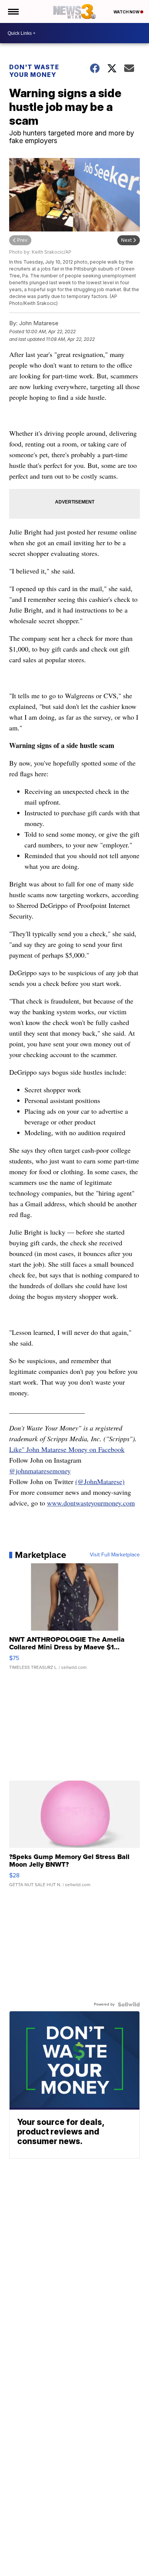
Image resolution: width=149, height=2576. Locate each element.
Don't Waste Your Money (34, 71)
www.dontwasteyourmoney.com (91, 1503)
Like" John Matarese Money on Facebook (67, 1449)
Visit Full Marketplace (115, 1555)
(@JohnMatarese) (100, 1481)
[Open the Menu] (13, 11)
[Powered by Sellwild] (129, 2004)
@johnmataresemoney (40, 1471)
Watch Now (127, 12)
